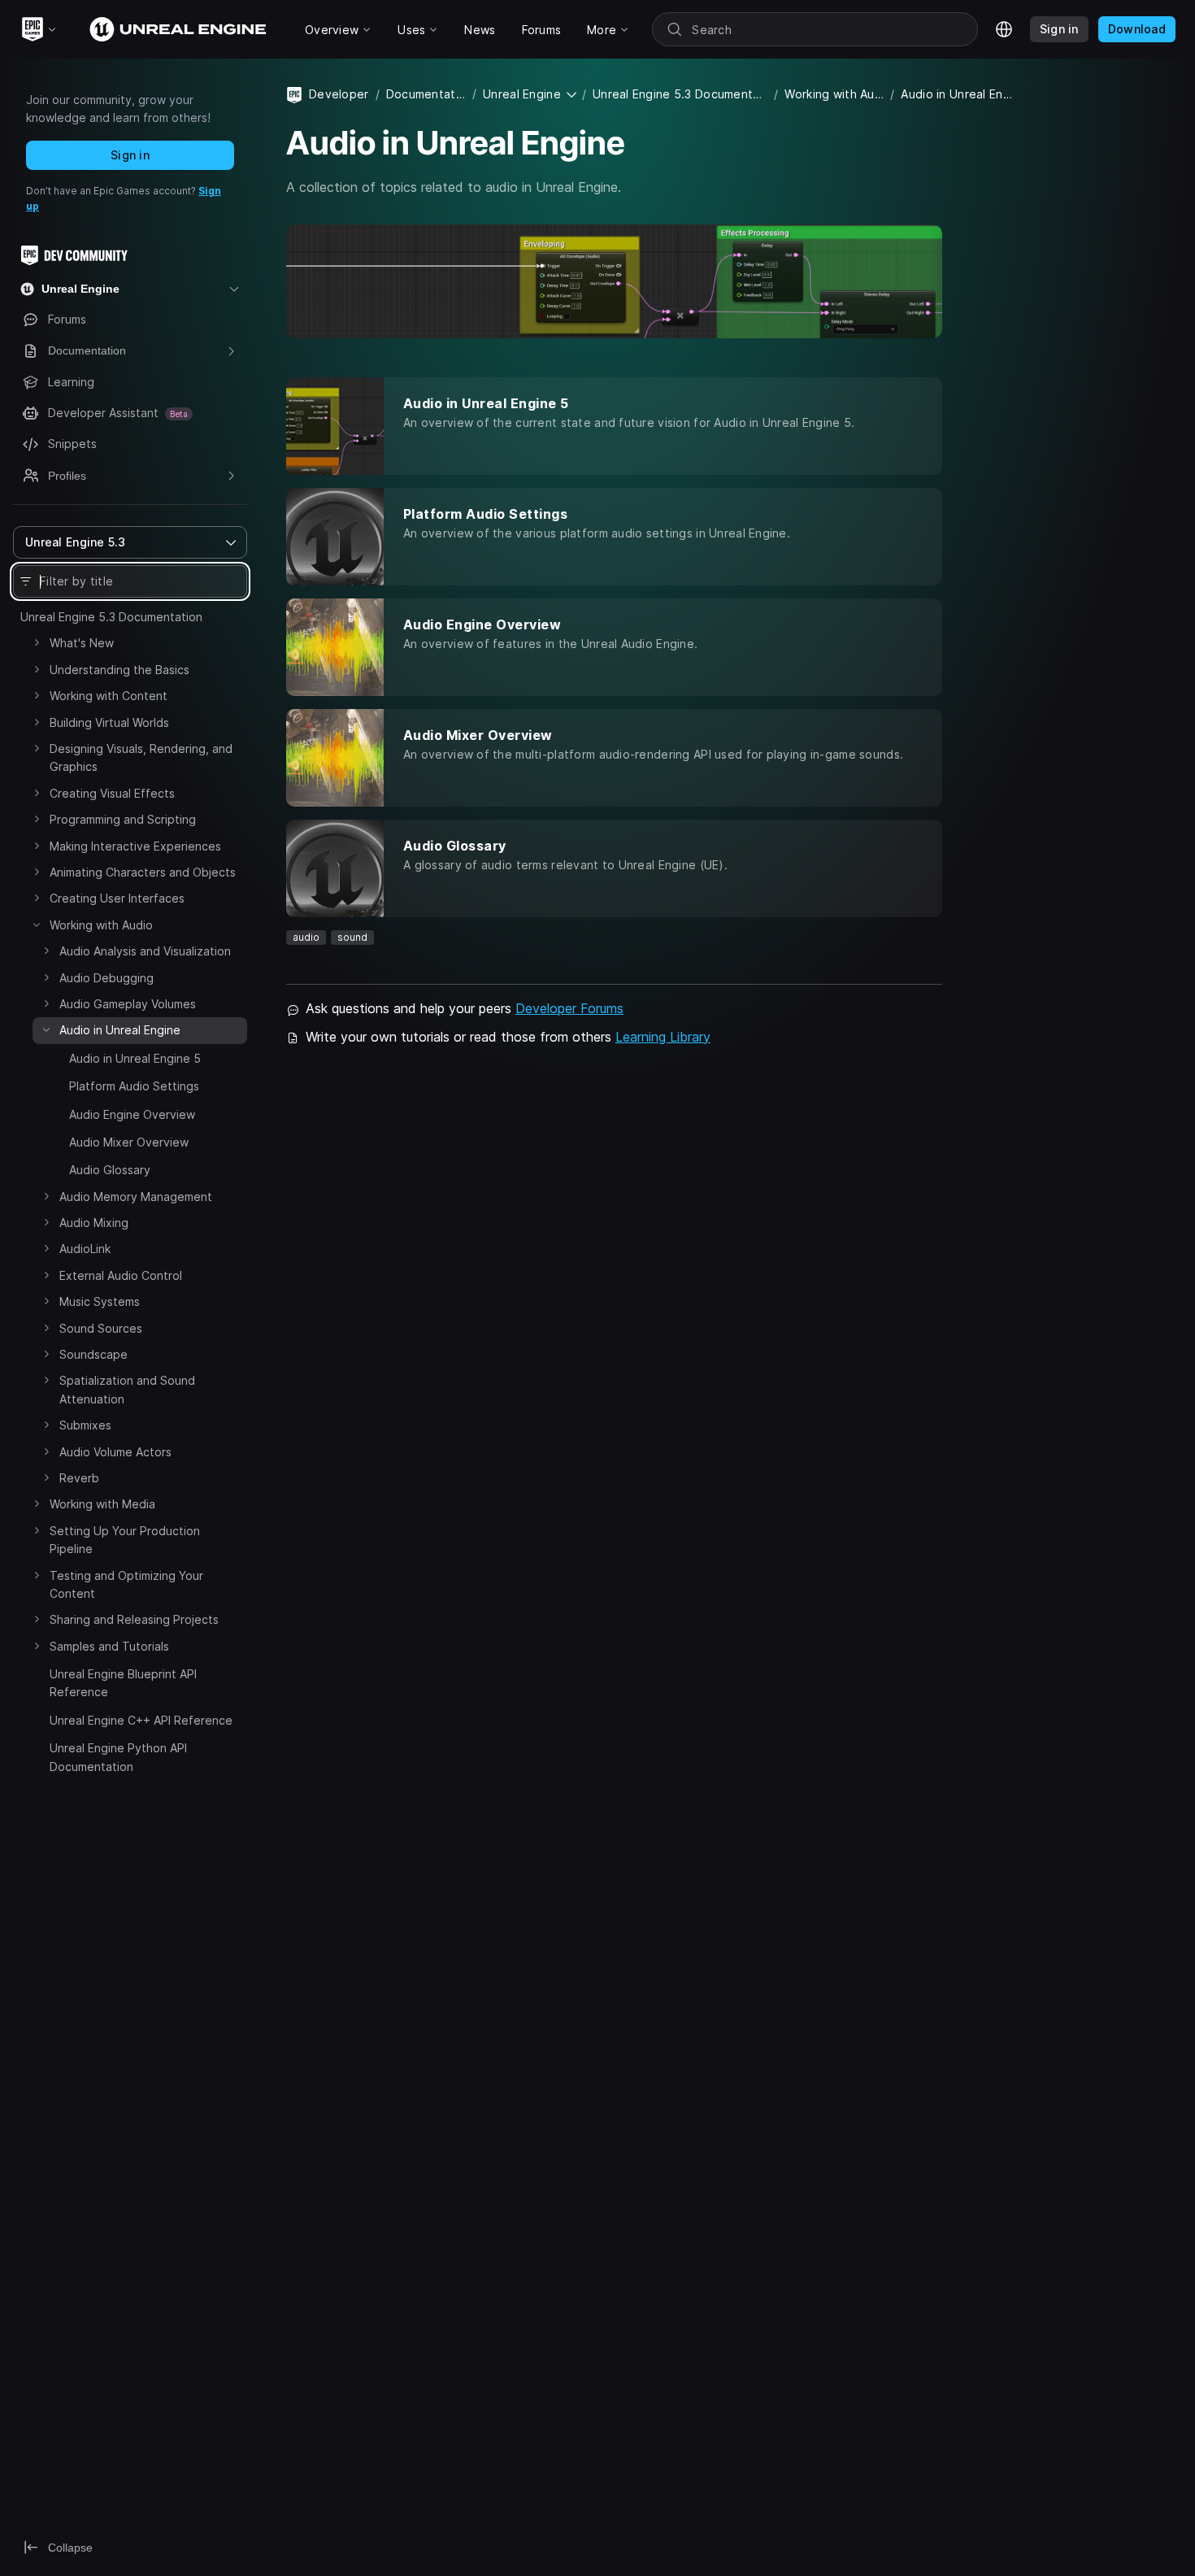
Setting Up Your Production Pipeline (125, 1540)
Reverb (79, 1478)
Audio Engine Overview (132, 1114)
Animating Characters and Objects (143, 872)
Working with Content (109, 696)
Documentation (426, 94)
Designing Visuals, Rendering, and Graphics (141, 757)
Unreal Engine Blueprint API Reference (123, 1683)
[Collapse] (37, 925)
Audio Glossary (110, 1170)
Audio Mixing (94, 1223)
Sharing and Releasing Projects (134, 1619)
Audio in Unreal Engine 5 (135, 1058)
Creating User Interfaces (117, 898)
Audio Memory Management (136, 1197)
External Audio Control (121, 1275)
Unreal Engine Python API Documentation (118, 1757)
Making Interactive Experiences (135, 846)
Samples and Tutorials (109, 1646)
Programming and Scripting (123, 819)
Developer (339, 94)
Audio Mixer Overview (129, 1142)
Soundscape (93, 1354)
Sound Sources (101, 1328)
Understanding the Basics (119, 670)
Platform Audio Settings (134, 1086)
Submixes (85, 1425)
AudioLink (85, 1249)
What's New (82, 643)
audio (306, 937)
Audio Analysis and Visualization (145, 951)
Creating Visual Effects (112, 793)
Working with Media (102, 1504)
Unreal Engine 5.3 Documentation (111, 617)
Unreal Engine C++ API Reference (141, 1720)
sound (352, 937)
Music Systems (100, 1301)
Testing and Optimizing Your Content (126, 1584)
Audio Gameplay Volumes (128, 1004)
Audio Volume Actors (115, 1452)
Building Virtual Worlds (109, 722)
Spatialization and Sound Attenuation (127, 1389)
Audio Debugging (106, 978)
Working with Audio (101, 925)
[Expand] (37, 642)
